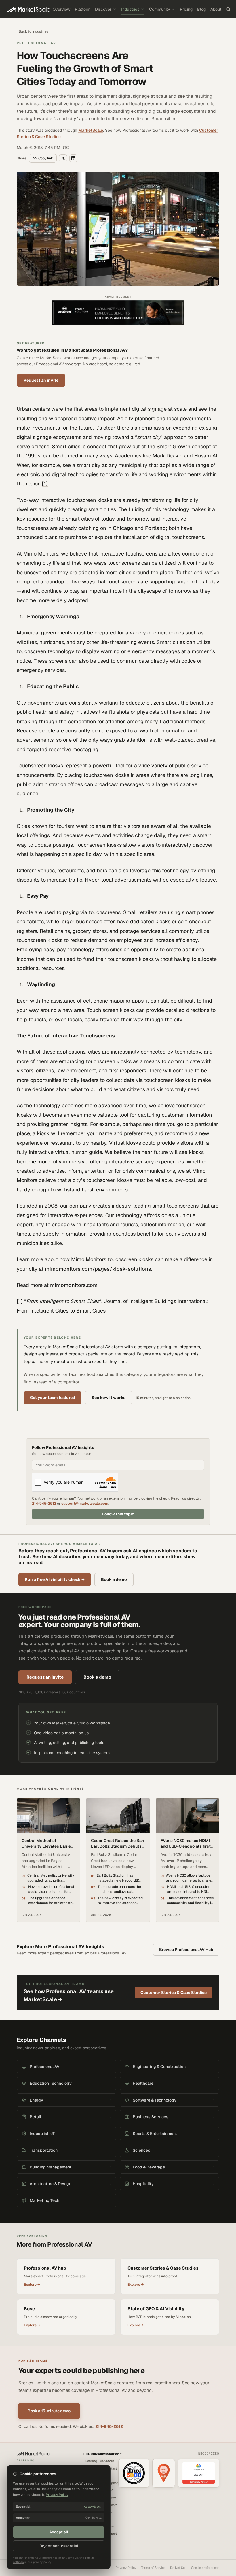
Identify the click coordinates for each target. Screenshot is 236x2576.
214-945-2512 (44, 1503)
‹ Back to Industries (33, 31)
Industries (130, 9)
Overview (61, 9)
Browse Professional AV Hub (186, 1950)
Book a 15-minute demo (49, 2411)
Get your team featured (53, 1398)
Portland (155, 528)
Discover (103, 9)
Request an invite (41, 380)
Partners (111, 2505)
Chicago (123, 528)
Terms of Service (153, 2568)
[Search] (228, 9)
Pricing (186, 9)
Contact (111, 2468)
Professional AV (36, 43)
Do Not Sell (178, 2568)
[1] (45, 484)
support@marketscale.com (85, 1503)
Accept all (59, 2532)
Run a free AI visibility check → (55, 1579)
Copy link (46, 158)
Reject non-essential (59, 2546)
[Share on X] (63, 158)
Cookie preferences (205, 2568)
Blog (201, 9)
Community (160, 9)
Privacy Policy (126, 2568)
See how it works (109, 1398)
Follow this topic (118, 1514)
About (216, 9)
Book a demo (114, 1579)
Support (111, 2534)
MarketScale (91, 130)
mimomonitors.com (74, 1285)
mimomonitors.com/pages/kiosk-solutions (98, 1269)
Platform (83, 9)
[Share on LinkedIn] (73, 158)
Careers (111, 2497)
